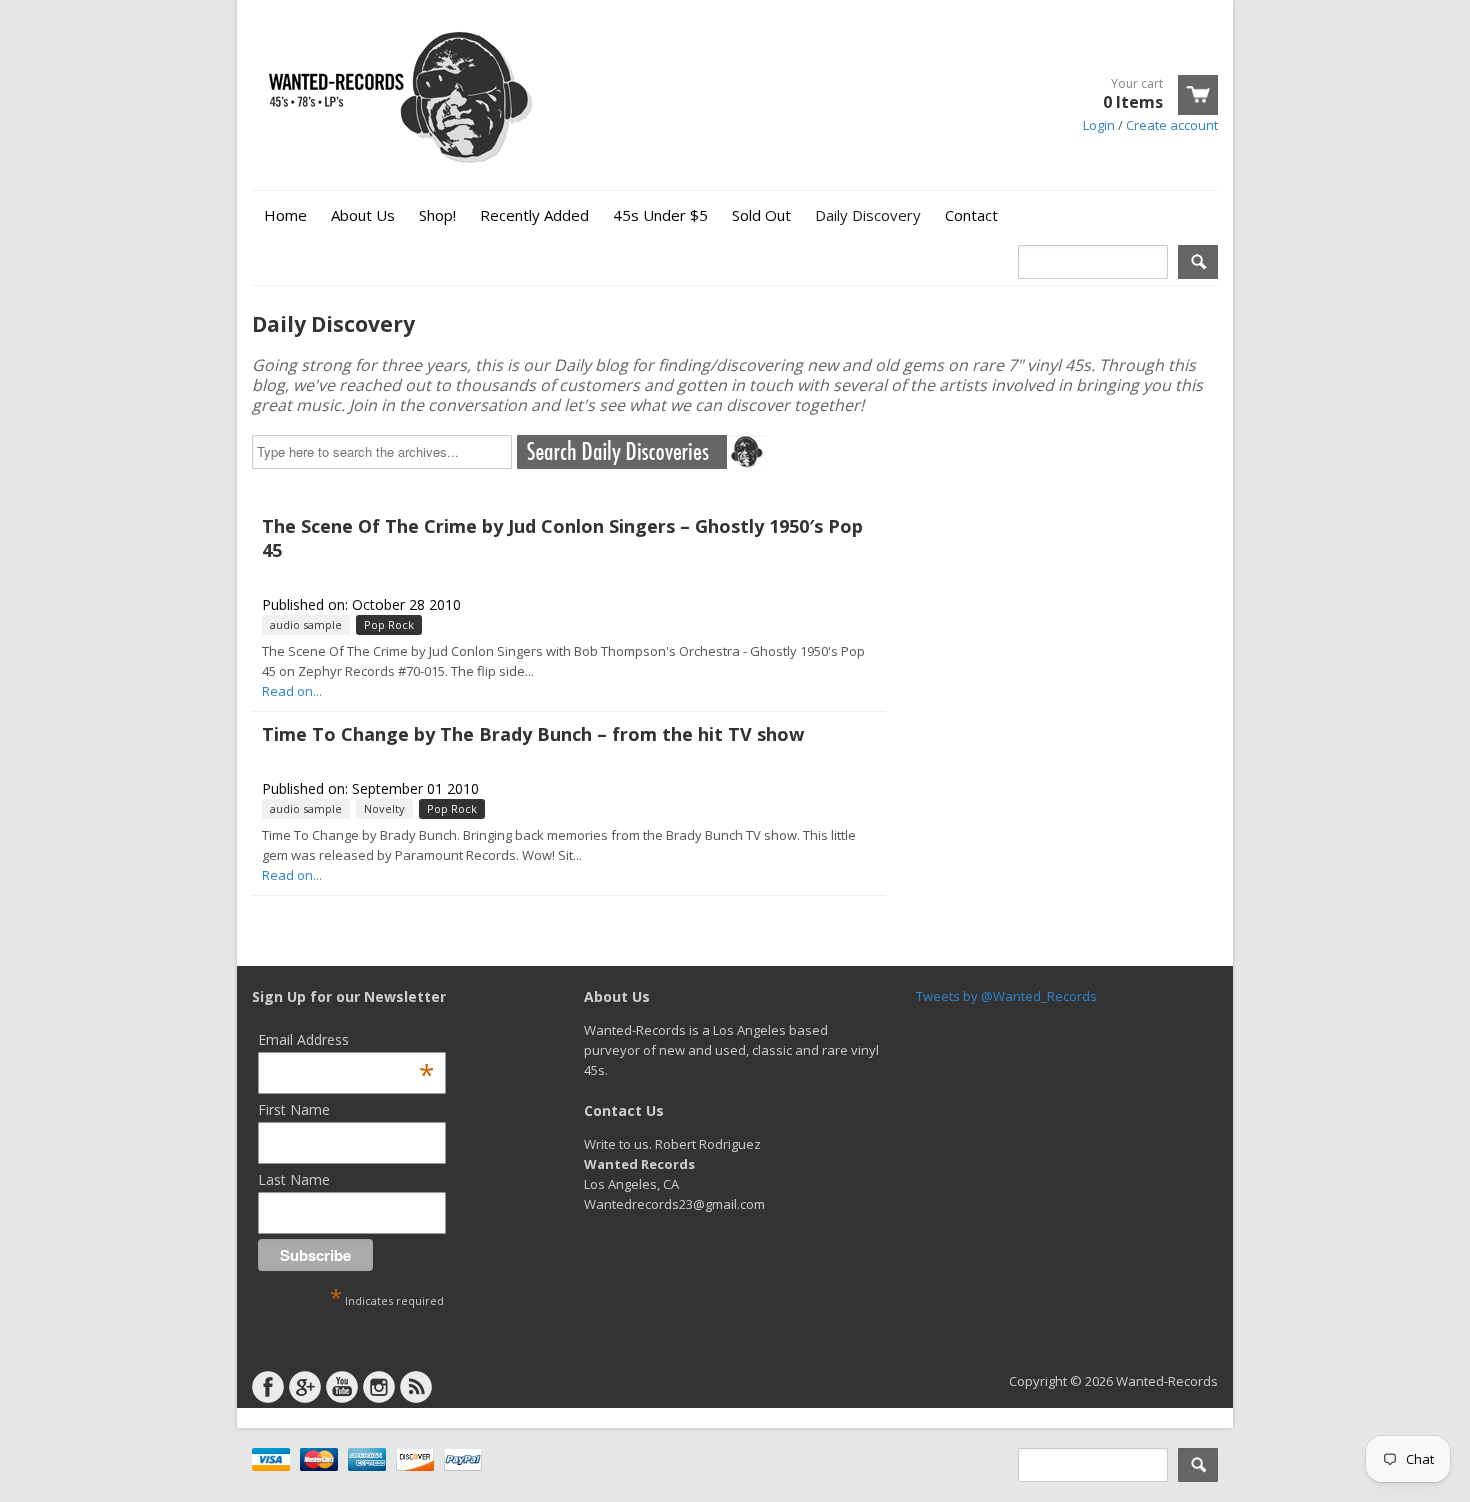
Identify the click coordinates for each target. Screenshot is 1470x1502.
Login (1099, 125)
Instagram (379, 1387)
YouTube (342, 1387)
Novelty (384, 808)
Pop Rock (389, 624)
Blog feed (416, 1387)
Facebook (268, 1387)
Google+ (305, 1387)
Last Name (294, 1179)
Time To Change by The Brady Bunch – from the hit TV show (533, 734)
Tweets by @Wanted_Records (1006, 996)
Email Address (346, 1039)
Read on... (292, 691)
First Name (294, 1109)
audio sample (306, 624)
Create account (1172, 125)
